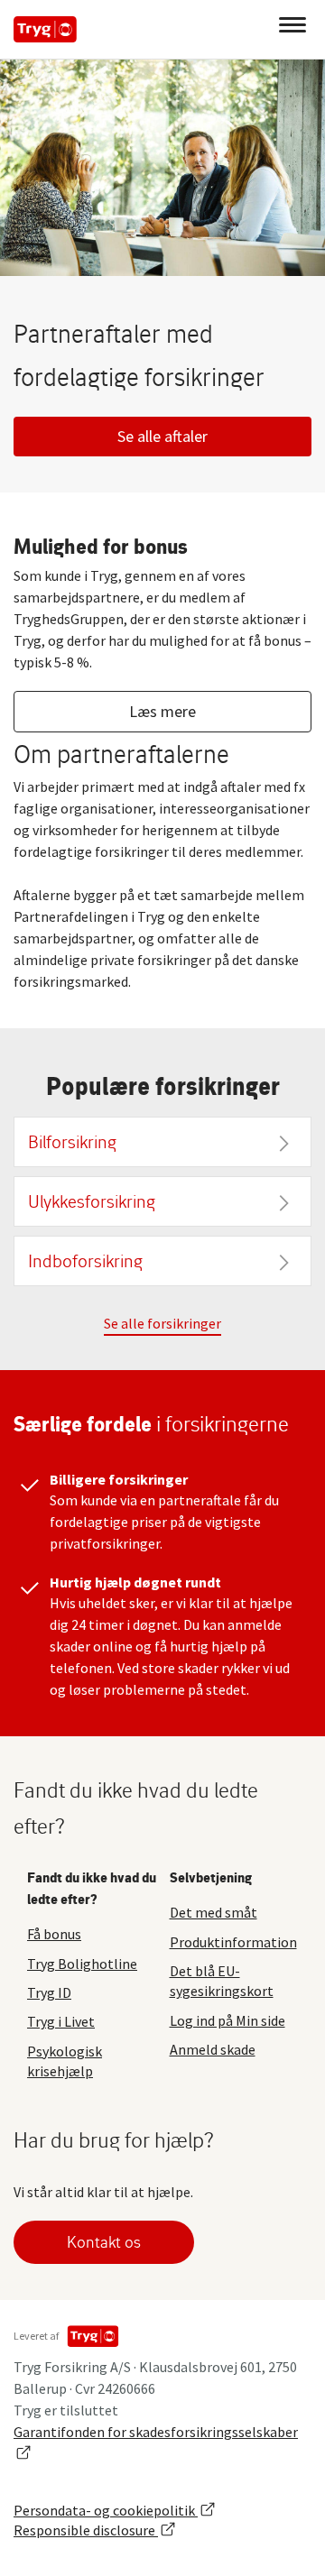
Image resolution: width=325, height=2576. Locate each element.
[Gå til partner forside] (45, 29)
